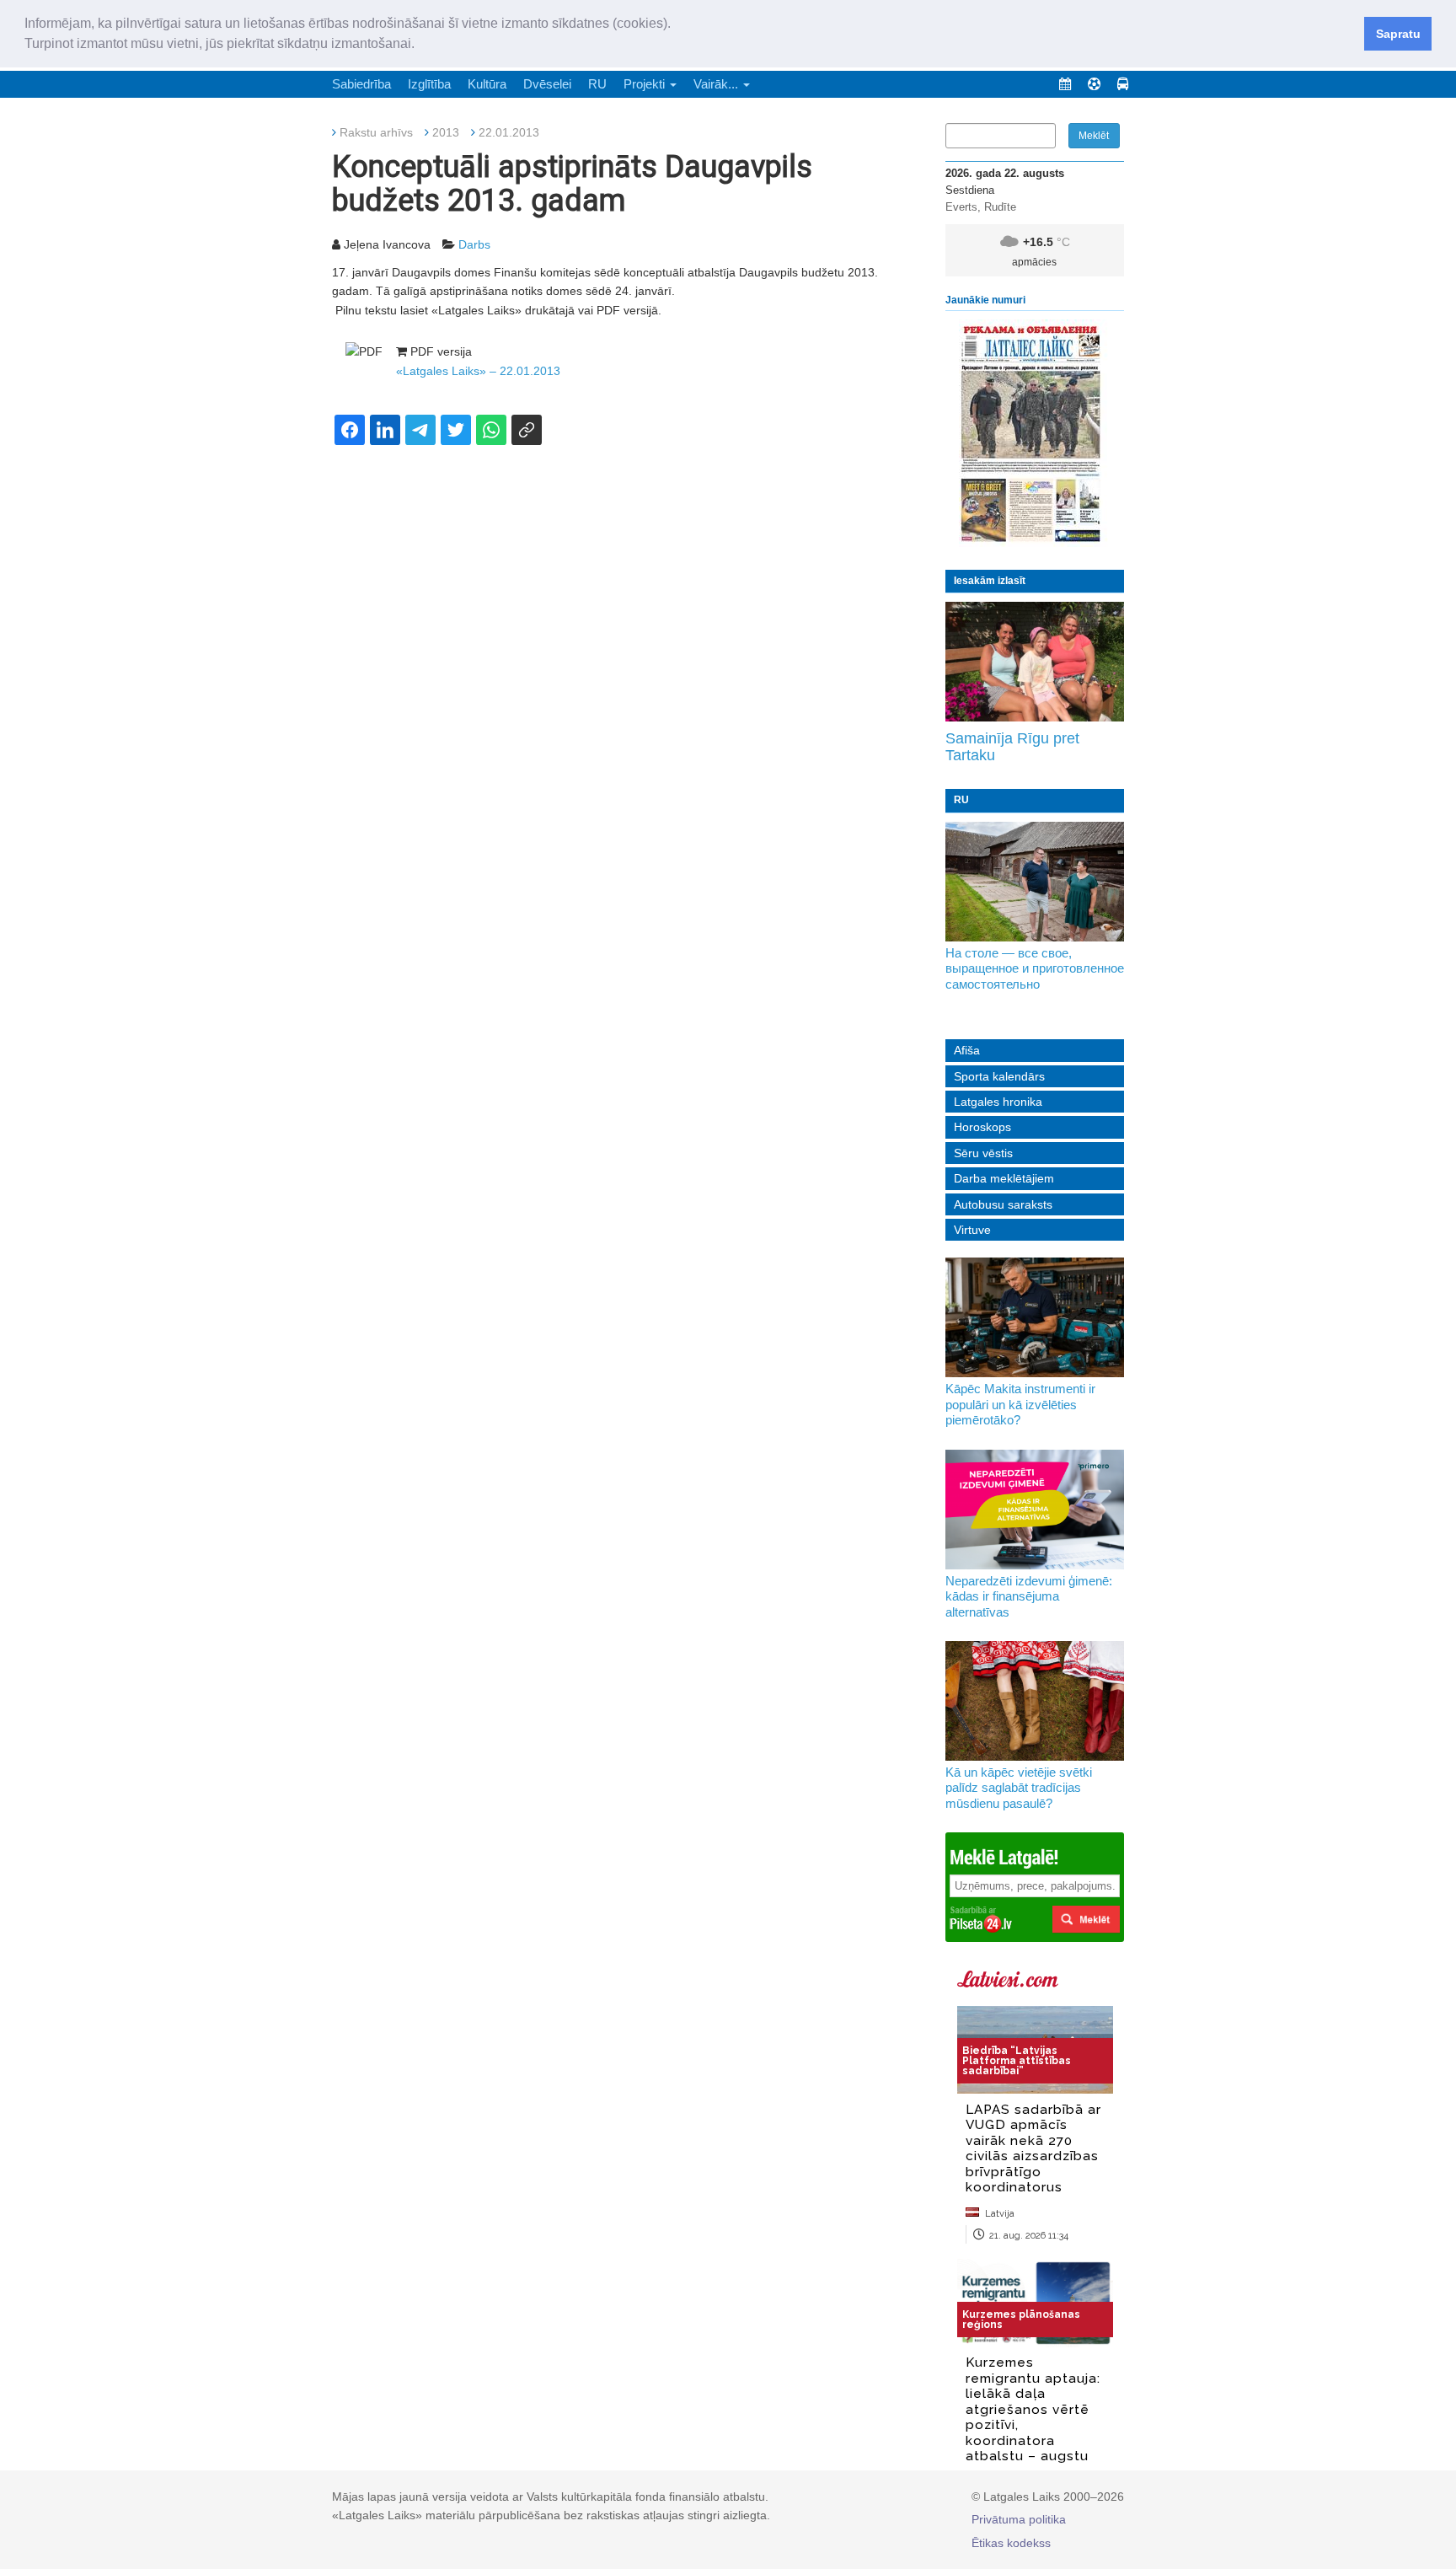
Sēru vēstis (983, 1153)
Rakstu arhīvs (376, 132)
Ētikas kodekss (1011, 2543)
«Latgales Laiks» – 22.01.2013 (478, 371)
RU (597, 84)
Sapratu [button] (1398, 34)
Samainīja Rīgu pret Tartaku (1012, 747)
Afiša (967, 1050)
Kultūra (487, 84)
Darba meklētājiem (1004, 1178)
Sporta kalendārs (999, 1076)
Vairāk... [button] (717, 84)
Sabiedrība (361, 84)
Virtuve (972, 1230)
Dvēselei (547, 84)
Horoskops (982, 1127)
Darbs (474, 244)
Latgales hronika (998, 1102)
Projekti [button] (646, 84)
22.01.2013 (509, 132)
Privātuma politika (1019, 2519)
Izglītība (429, 84)
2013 (446, 132)
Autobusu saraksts (1003, 1204)
